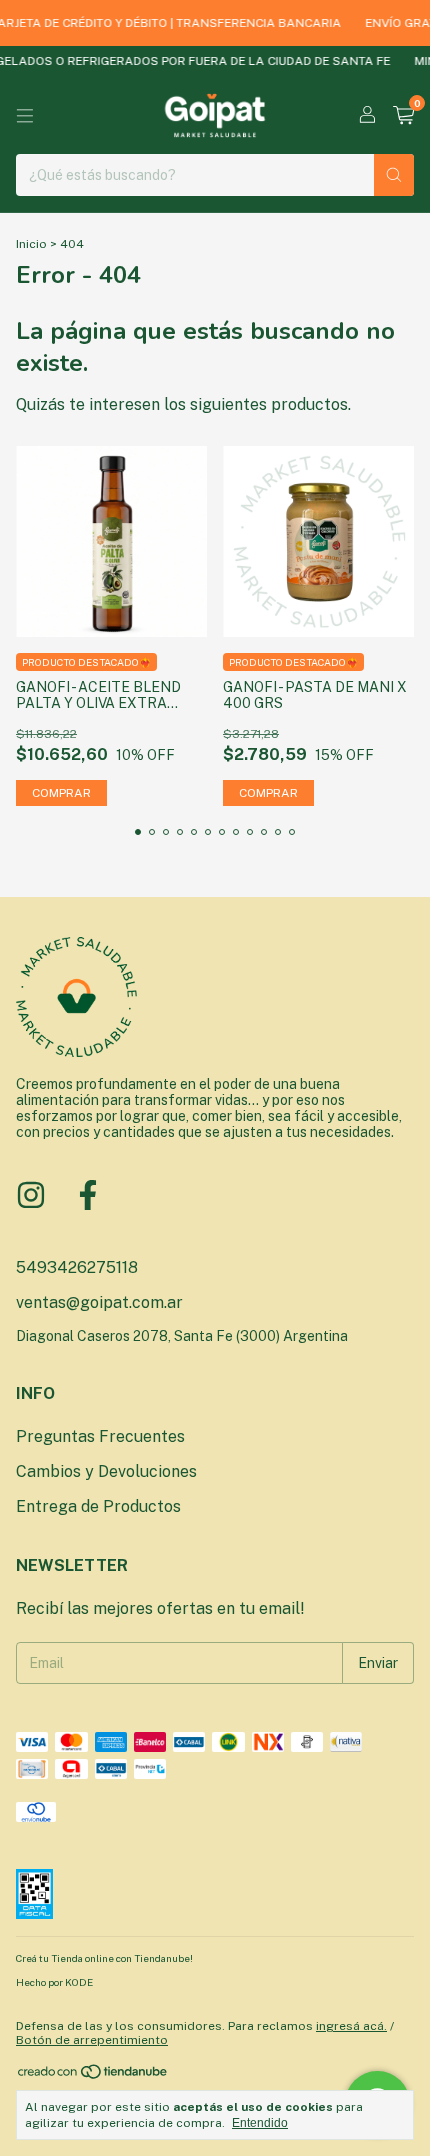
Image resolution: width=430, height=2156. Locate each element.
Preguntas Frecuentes (100, 1436)
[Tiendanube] (93, 2076)
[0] (403, 116)
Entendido (260, 2123)
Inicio (31, 244)
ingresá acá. (351, 2026)
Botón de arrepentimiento (92, 2040)
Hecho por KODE (54, 1982)
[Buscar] (394, 175)
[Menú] (25, 116)
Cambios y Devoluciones (106, 1471)
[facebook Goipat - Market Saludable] (88, 1195)
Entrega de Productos (98, 1506)
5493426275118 (77, 1267)
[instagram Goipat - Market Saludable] (31, 1195)
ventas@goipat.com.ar (99, 1302)
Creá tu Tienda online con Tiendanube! (104, 1958)
